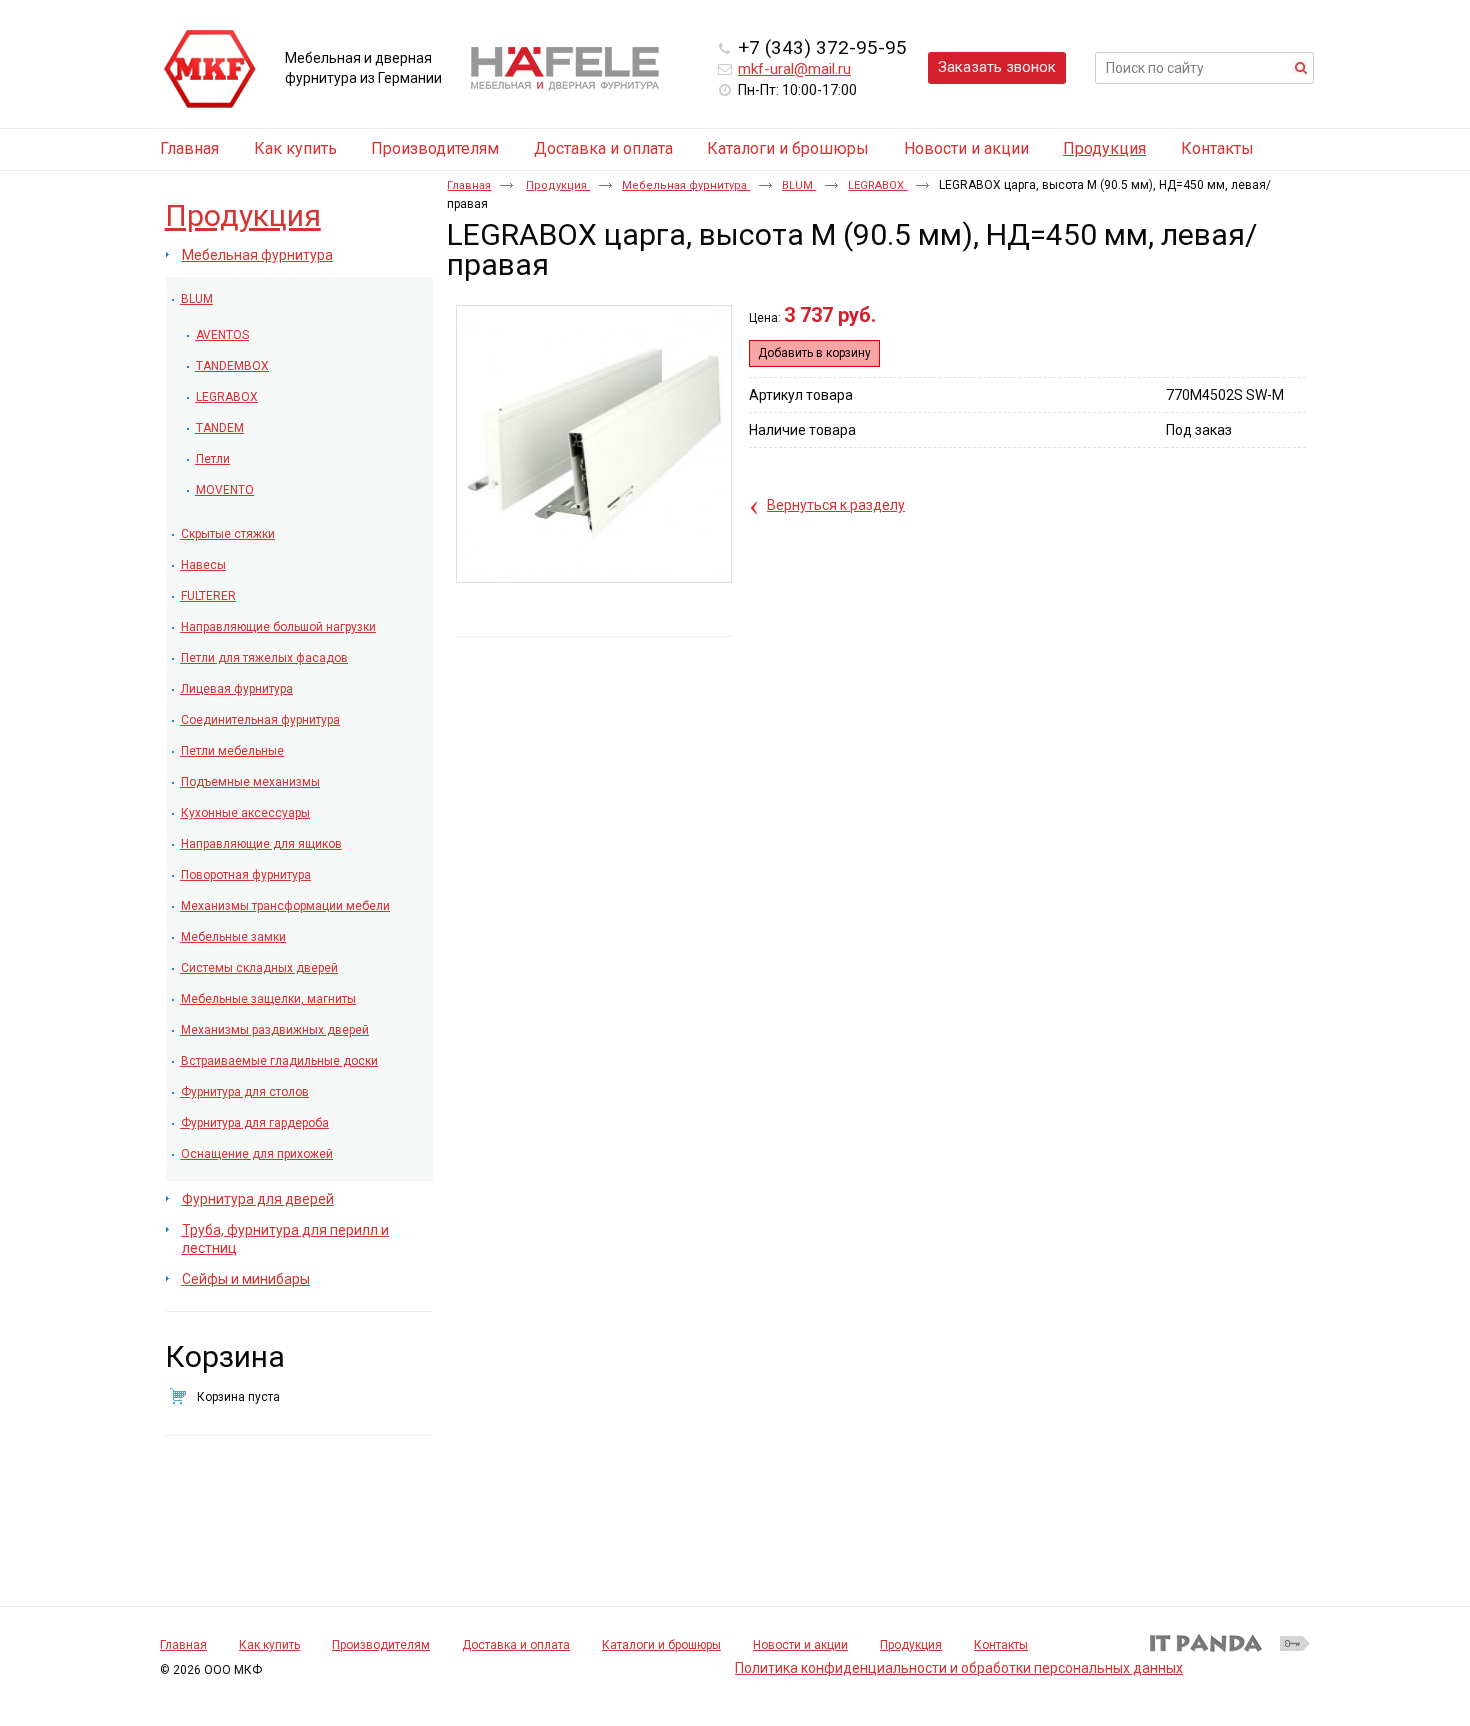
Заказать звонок (997, 67)
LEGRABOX (877, 185)
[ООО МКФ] (210, 70)
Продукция (1104, 148)
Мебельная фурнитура (686, 185)
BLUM (799, 185)
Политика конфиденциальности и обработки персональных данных (959, 1668)
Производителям (381, 1645)
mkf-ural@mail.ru (794, 69)
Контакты (1001, 1645)
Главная (469, 185)
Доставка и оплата (516, 1645)
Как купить (269, 1645)
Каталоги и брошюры (661, 1645)
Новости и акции (800, 1645)
